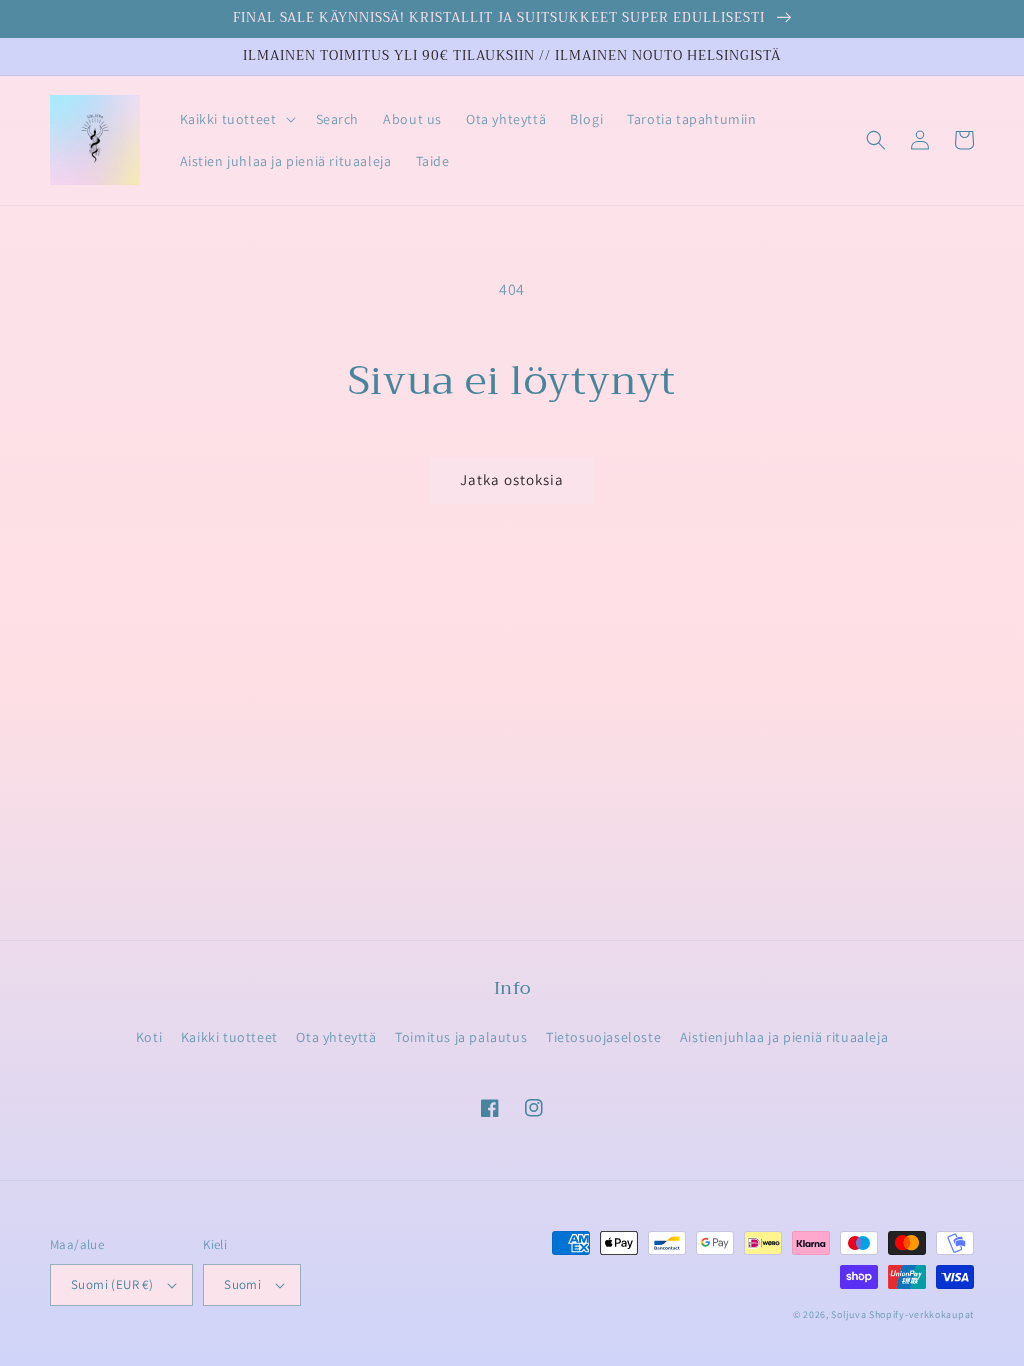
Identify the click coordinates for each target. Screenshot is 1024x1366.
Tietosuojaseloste (603, 1037)
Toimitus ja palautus (461, 1037)
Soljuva (848, 1314)
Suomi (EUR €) (112, 1284)
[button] (236, 119)
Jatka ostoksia (512, 479)
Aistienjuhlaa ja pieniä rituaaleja (784, 1037)
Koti (149, 1037)
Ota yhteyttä (336, 1037)
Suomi (242, 1284)
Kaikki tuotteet (229, 1037)
